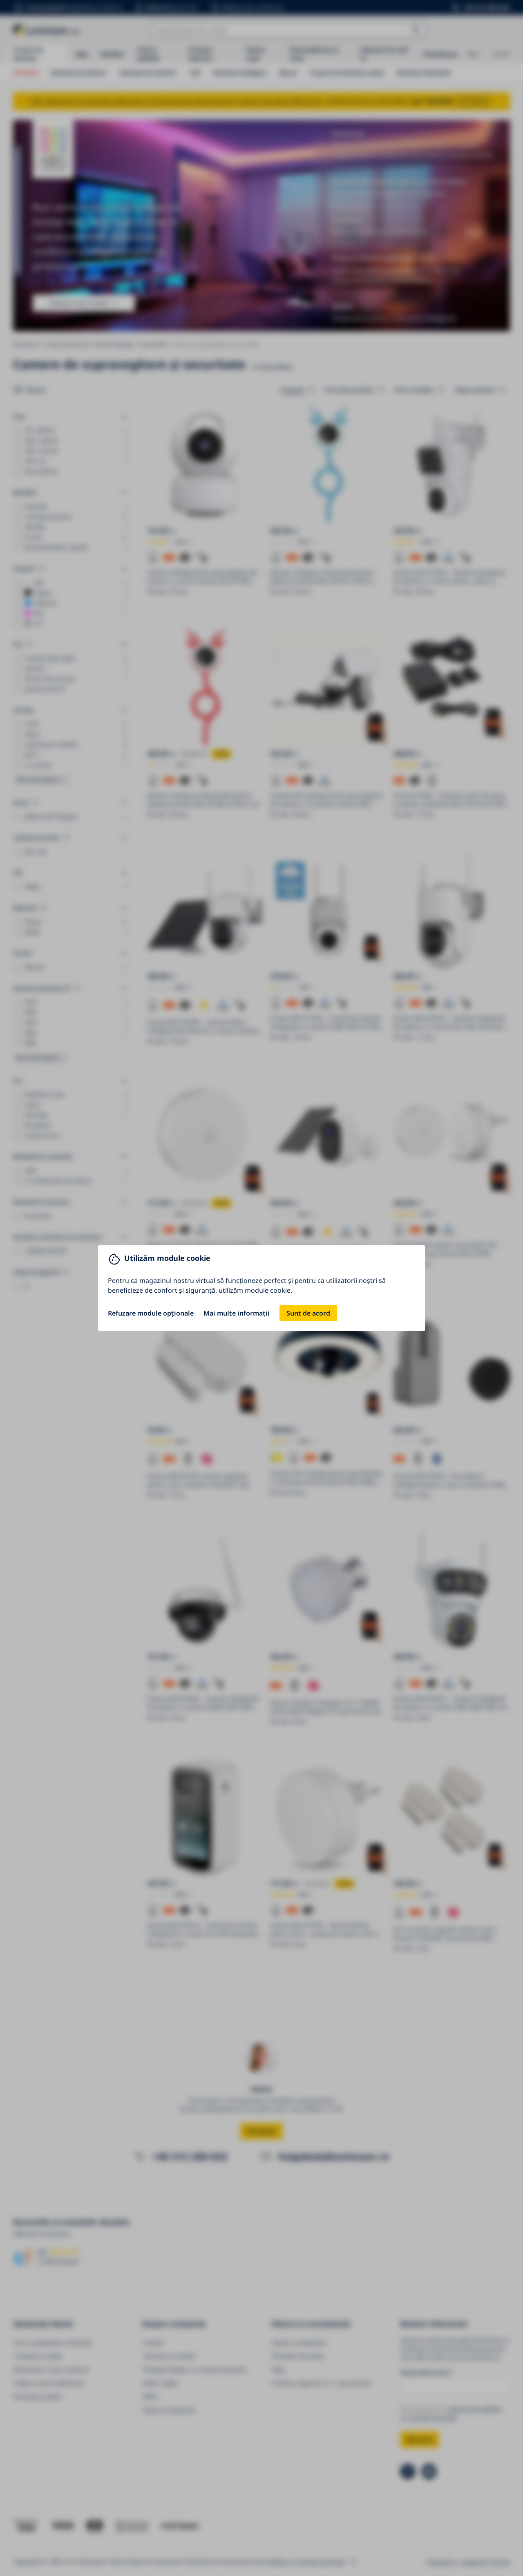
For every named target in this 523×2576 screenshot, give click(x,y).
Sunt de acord (308, 1313)
